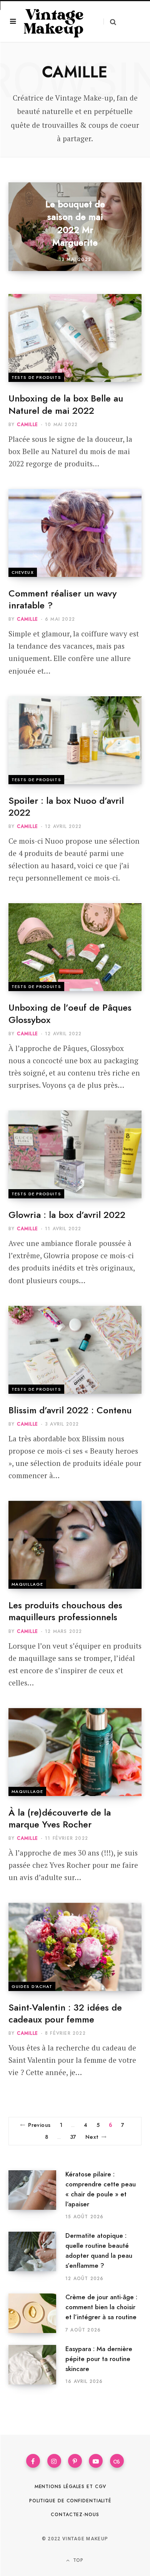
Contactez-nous (75, 2515)
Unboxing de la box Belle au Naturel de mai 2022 (66, 404)
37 (73, 2137)
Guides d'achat (32, 1986)
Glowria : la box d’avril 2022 (67, 1215)
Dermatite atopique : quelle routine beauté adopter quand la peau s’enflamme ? (99, 2250)
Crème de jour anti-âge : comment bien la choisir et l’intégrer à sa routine (101, 2307)
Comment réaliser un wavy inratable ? (62, 599)
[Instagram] (54, 2461)
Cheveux (23, 572)
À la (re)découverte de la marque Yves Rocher (60, 1818)
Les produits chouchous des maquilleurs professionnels (65, 1611)
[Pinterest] (75, 2461)
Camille (27, 425)
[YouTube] (96, 2461)
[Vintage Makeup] (54, 21)
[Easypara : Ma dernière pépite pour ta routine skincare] (37, 2365)
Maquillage (27, 1584)
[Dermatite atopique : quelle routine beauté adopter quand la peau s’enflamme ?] (37, 2257)
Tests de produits (36, 377)
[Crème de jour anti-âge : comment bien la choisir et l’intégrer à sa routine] (37, 2313)
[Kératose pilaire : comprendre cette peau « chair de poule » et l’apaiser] (37, 2195)
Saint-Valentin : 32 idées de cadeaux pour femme (65, 2013)
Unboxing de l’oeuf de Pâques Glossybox (70, 1013)
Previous (39, 2125)
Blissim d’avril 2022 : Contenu (70, 1410)
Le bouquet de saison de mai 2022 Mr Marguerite (75, 223)
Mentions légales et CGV (71, 2487)
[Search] (110, 22)
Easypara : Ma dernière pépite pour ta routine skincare (99, 2359)
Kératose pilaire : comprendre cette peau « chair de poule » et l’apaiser (101, 2189)
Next (92, 2137)
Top (77, 2560)
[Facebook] (33, 2461)
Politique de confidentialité (70, 2501)
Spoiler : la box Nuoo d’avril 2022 (66, 806)
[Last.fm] (117, 2461)
